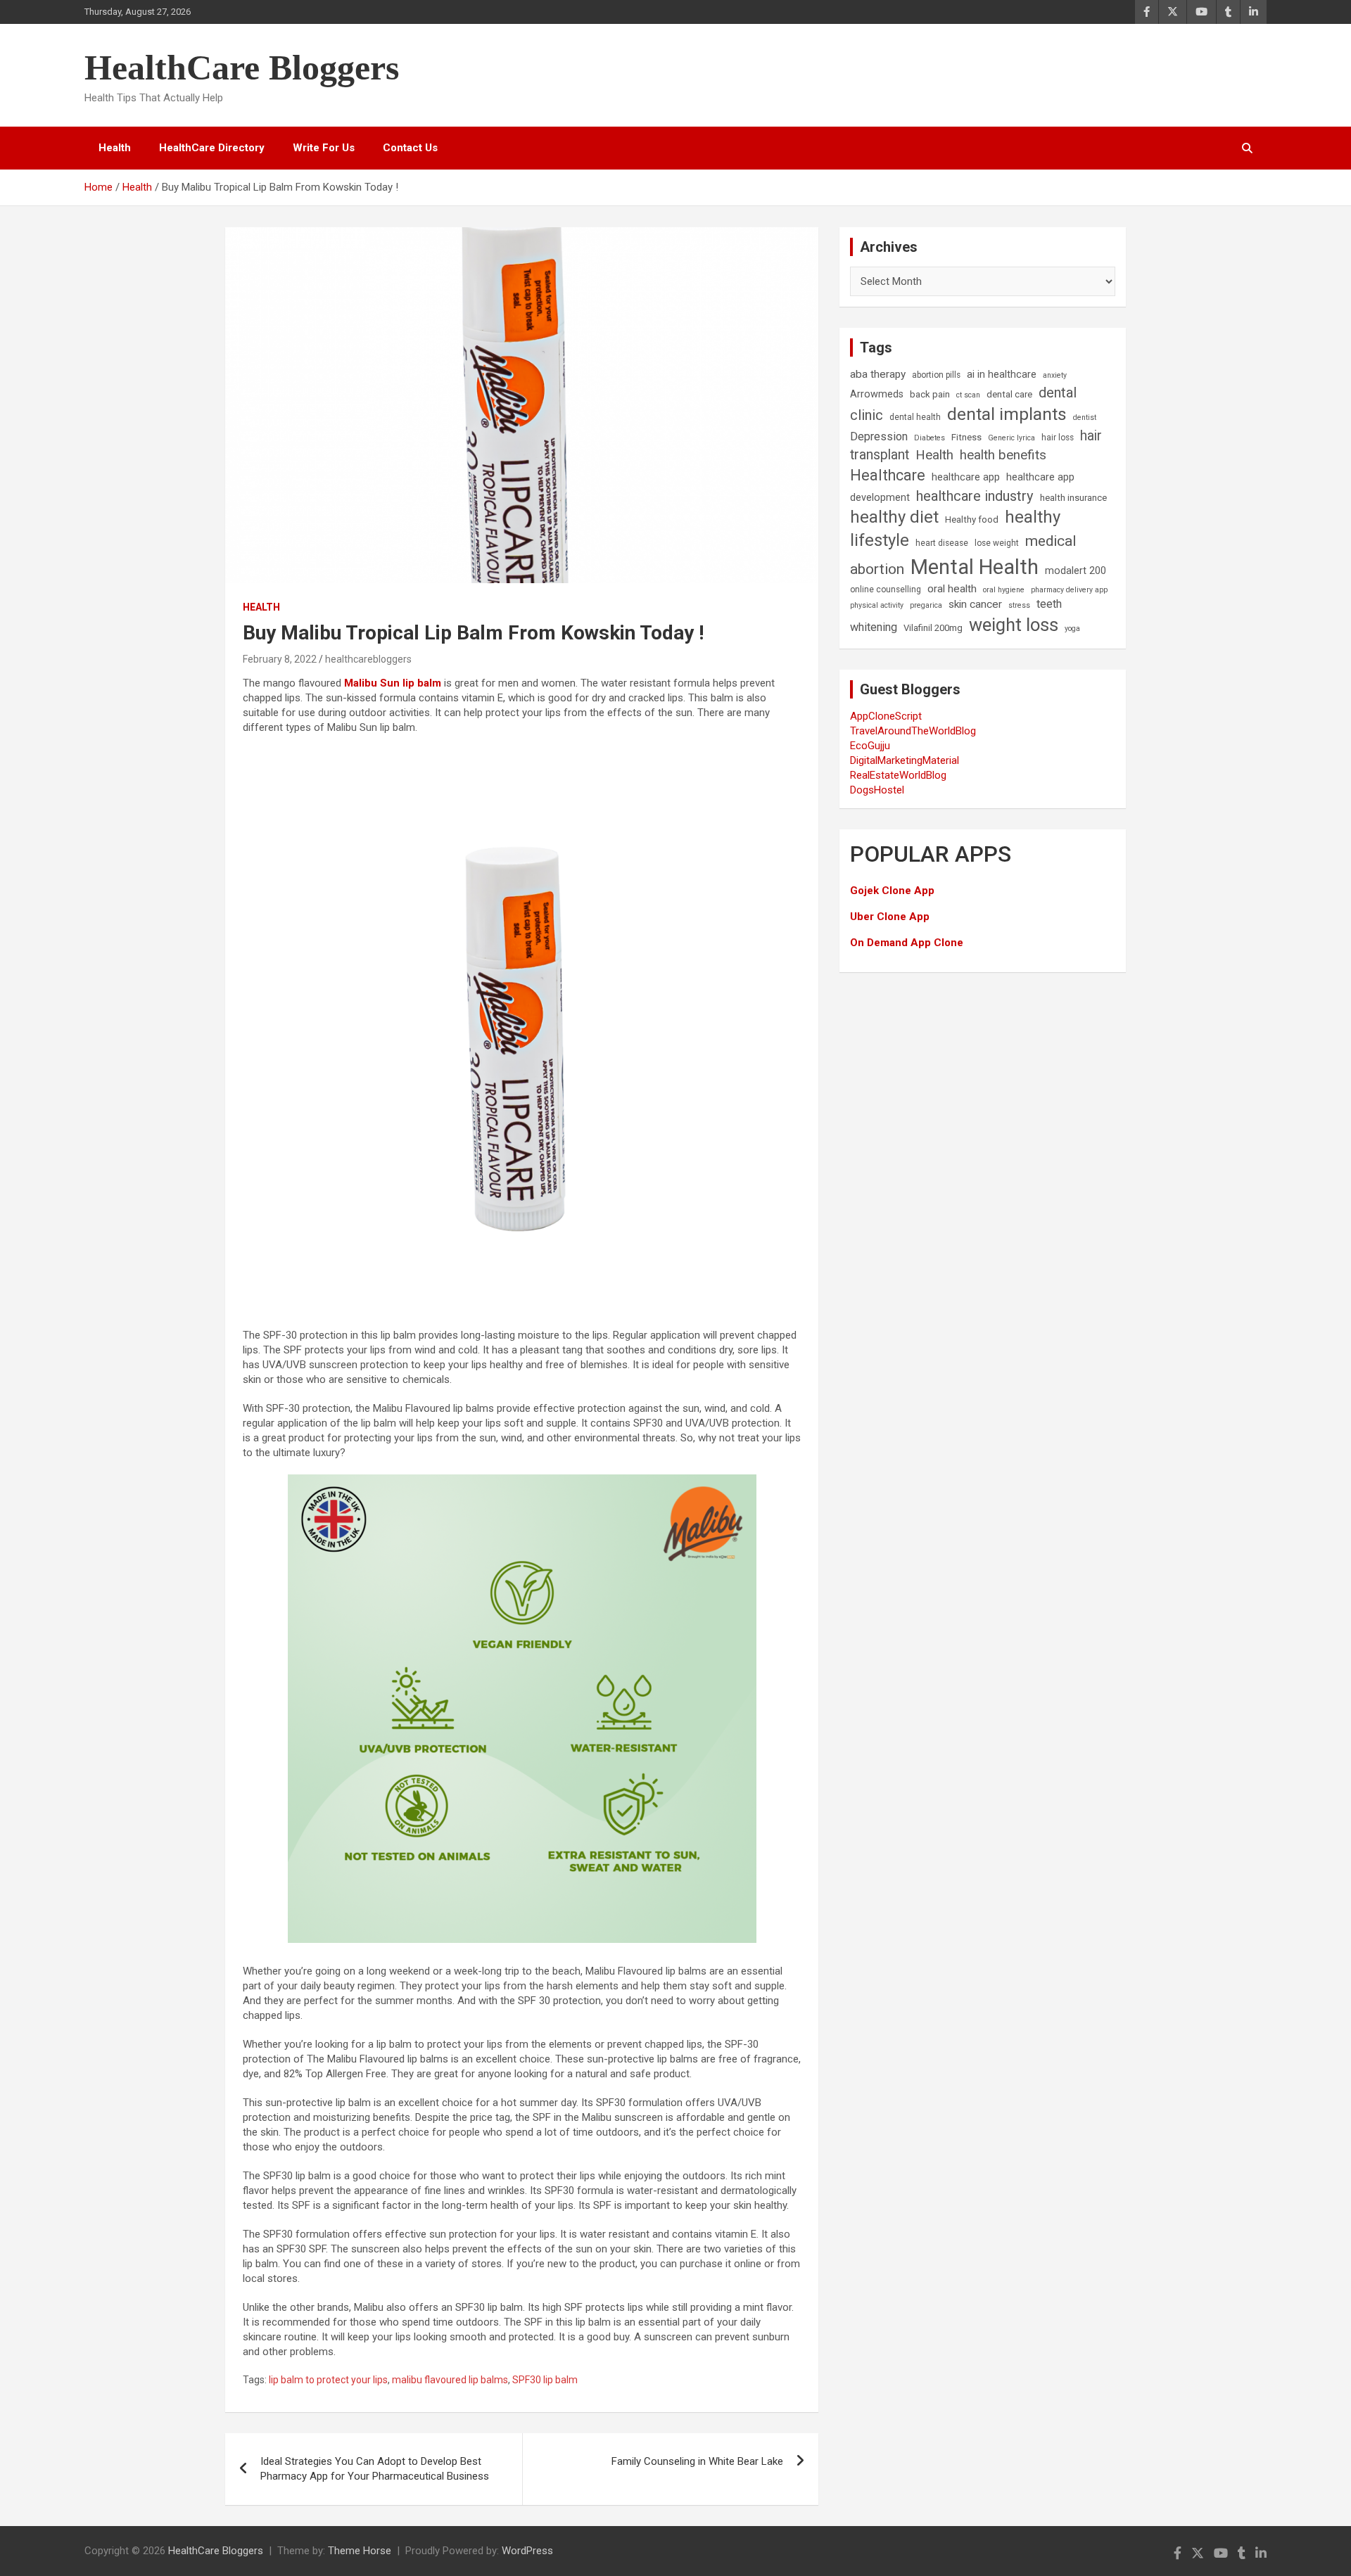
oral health (952, 589)
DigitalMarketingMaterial (905, 760)
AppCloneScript (886, 716)
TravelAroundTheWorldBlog (913, 731)
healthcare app (966, 477)
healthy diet (894, 517)
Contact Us (410, 148)
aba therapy (878, 374)
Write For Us (324, 148)
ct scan (968, 395)
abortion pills (936, 375)
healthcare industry (975, 496)
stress (1019, 605)
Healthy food (972, 519)
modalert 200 (1076, 571)
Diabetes (930, 438)
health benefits (1003, 455)
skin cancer (975, 604)
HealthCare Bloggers (242, 68)
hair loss (1058, 438)
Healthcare (888, 475)
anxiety (1055, 375)
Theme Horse (360, 2551)
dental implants (1007, 414)
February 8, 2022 (280, 659)
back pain (930, 394)
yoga (1072, 629)
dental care (1009, 394)
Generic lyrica (1011, 438)
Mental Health (975, 567)
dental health (915, 417)
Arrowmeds (877, 394)
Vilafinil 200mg (933, 628)
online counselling (886, 589)
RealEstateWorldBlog (898, 775)
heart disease (942, 543)
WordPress (527, 2551)
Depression (879, 436)
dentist (1085, 417)
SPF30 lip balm (545, 2380)
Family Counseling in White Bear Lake (697, 2461)
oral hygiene (1004, 590)
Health (115, 148)
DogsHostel (877, 790)
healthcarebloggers (368, 659)
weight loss (1014, 625)
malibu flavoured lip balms (450, 2380)
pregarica (926, 605)
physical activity (877, 605)
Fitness (966, 437)
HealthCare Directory (212, 148)
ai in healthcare (1002, 375)
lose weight (997, 543)
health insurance (1073, 498)
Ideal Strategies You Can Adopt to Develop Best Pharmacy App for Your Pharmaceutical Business (375, 2469)
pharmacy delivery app (1069, 590)
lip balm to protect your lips (328, 2380)
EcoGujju (870, 746)
